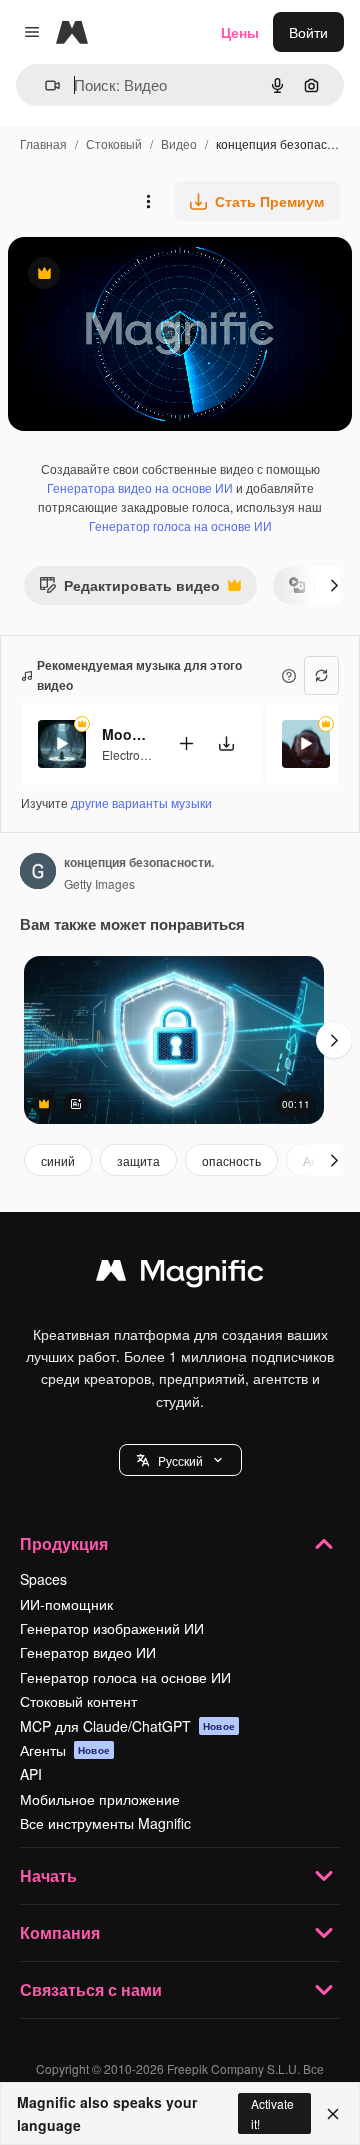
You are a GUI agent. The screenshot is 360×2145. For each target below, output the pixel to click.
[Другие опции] (148, 201)
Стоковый (114, 143)
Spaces (43, 1579)
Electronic (129, 754)
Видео (179, 143)
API (31, 1774)
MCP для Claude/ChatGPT (127, 1726)
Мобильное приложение (100, 1799)
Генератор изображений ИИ (112, 1628)
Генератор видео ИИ (88, 1652)
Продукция (64, 1543)
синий (58, 1160)
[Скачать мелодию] (226, 743)
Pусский (180, 1460)
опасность (231, 1160)
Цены (240, 32)
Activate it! (272, 2113)
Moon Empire (127, 734)
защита (138, 1160)
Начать (48, 1875)
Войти (308, 32)
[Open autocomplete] (44, 85)
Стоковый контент (78, 1701)
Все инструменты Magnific (105, 1823)
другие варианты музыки (141, 802)
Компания (60, 1932)
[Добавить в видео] (186, 743)
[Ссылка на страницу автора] (38, 873)
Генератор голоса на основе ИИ (180, 525)
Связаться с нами (91, 1989)
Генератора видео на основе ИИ (140, 487)
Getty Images (99, 883)
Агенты (65, 1750)
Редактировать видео (129, 589)
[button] (180, 1460)
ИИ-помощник (66, 1604)
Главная (43, 143)
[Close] (333, 2114)
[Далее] (334, 585)
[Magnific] (180, 1275)
